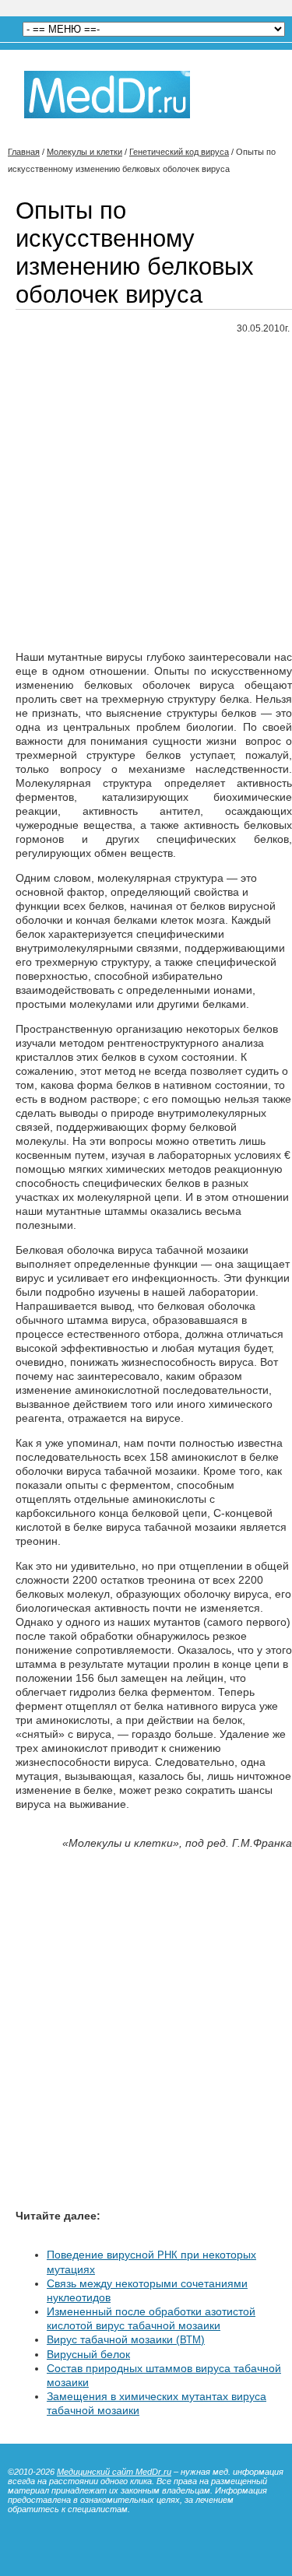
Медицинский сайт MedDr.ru (114, 2472)
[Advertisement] (146, 493)
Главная (24, 152)
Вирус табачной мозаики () (126, 2339)
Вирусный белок (88, 2354)
